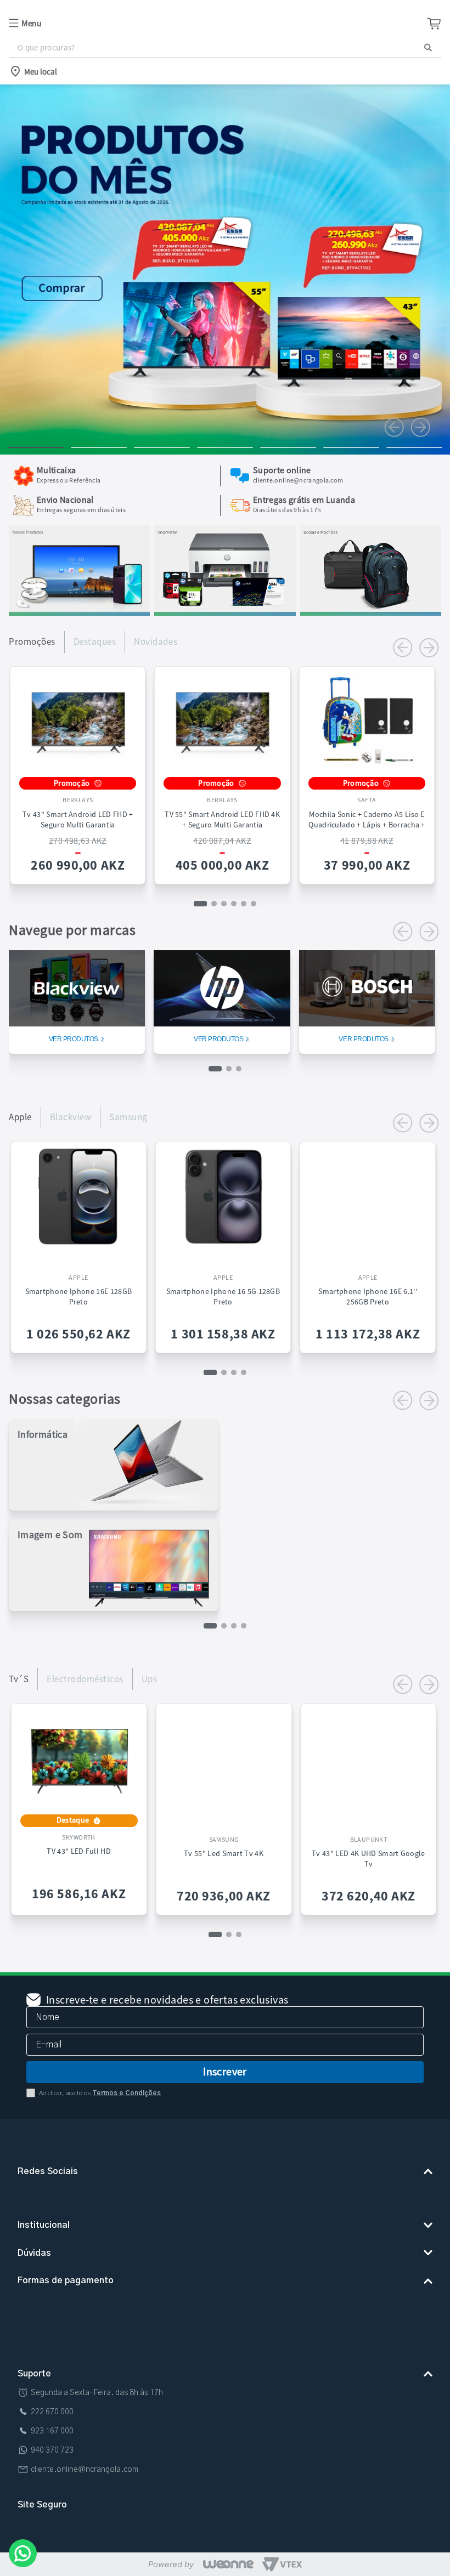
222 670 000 (52, 2418)
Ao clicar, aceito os (100, 2071)
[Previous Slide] (394, 427)
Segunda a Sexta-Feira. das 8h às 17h (97, 2398)
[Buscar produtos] (428, 47)
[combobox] (225, 48)
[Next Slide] (420, 427)
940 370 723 (52, 2456)
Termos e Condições (126, 2071)
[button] (80, 23)
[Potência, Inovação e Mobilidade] (79, 612)
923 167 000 (52, 2437)
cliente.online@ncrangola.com (85, 2475)
